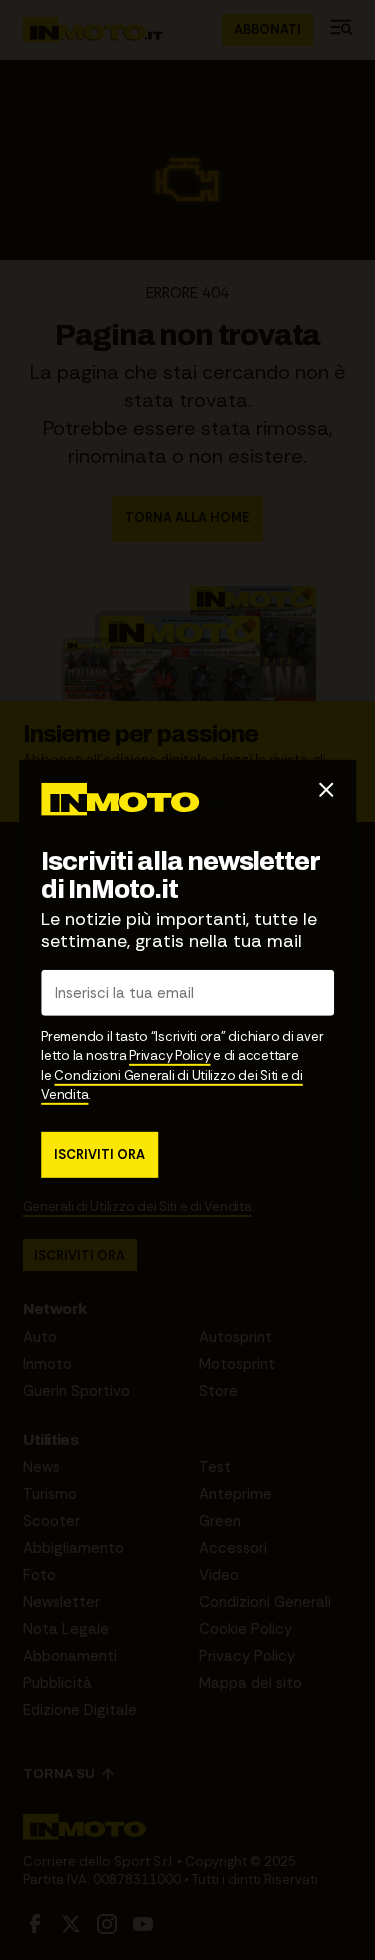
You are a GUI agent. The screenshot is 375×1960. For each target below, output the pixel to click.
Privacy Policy (169, 1055)
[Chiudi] (326, 790)
